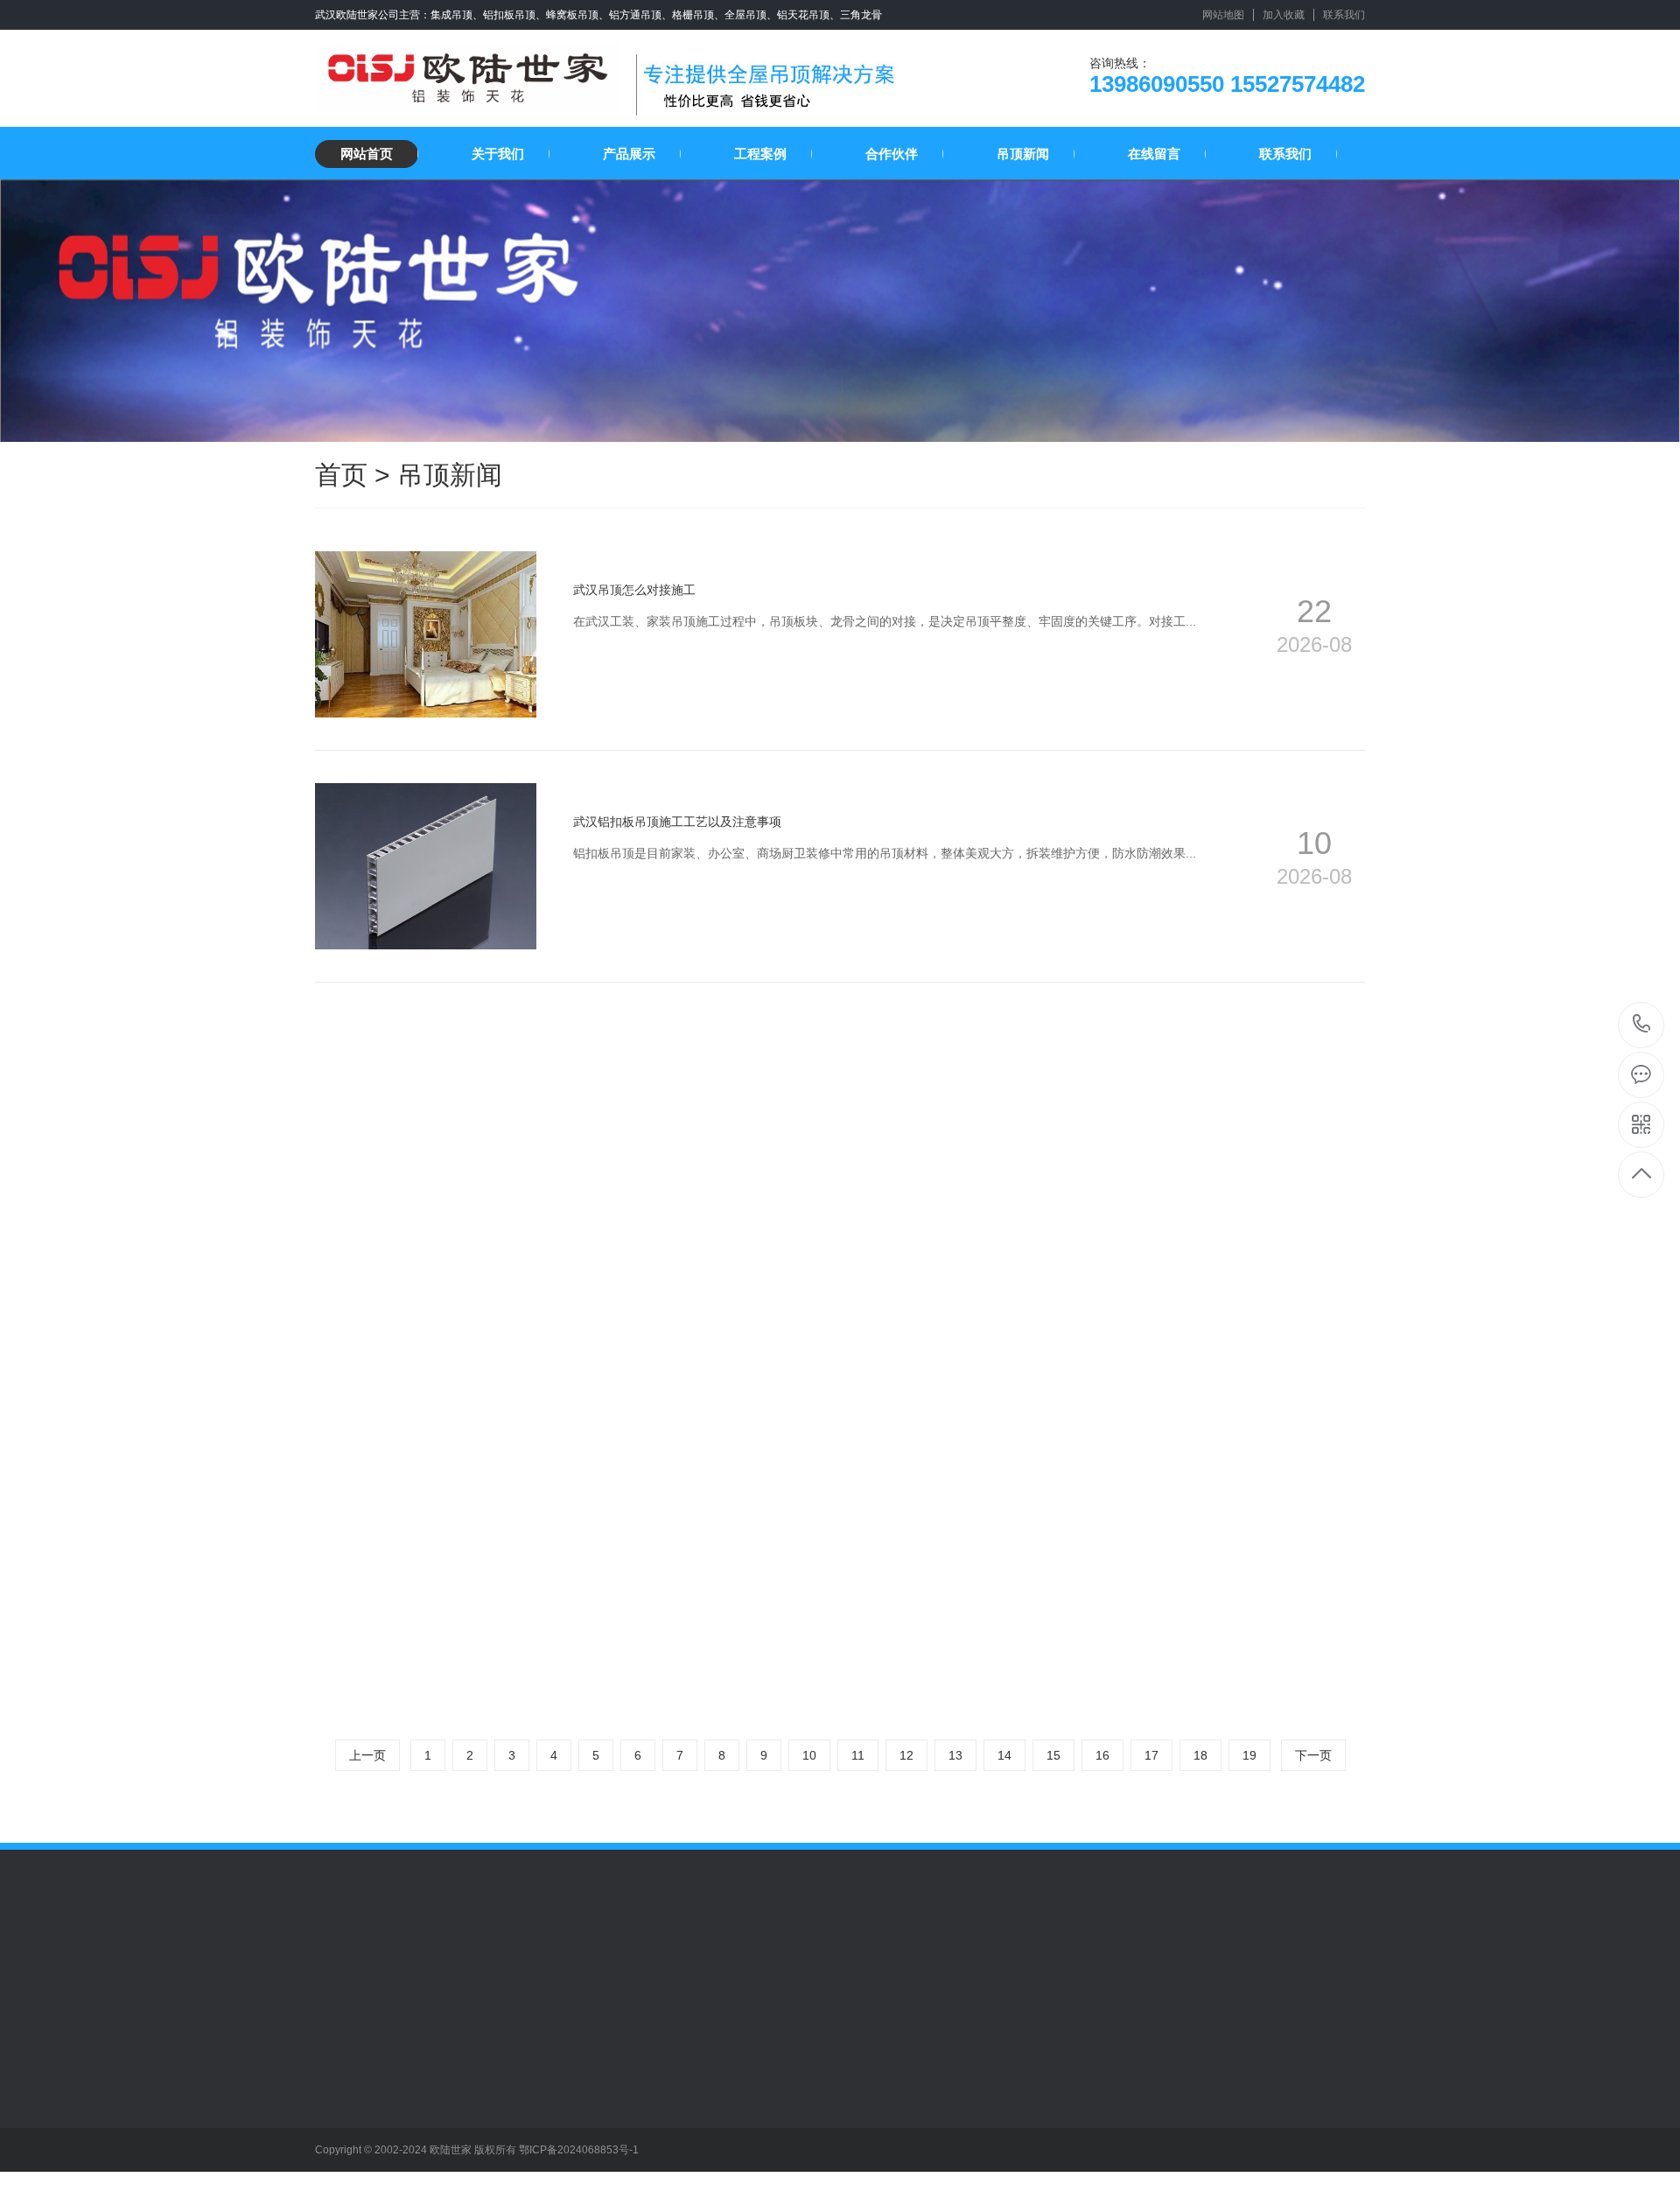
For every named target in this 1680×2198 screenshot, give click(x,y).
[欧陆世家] (468, 71)
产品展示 (629, 154)
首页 (341, 475)
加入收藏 (1284, 15)
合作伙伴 (892, 154)
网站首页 (367, 154)
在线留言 (1154, 154)
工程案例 (760, 154)
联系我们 (1344, 15)
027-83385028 (1642, 1025)
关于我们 (498, 154)
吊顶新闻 (1023, 154)
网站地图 (1223, 15)
